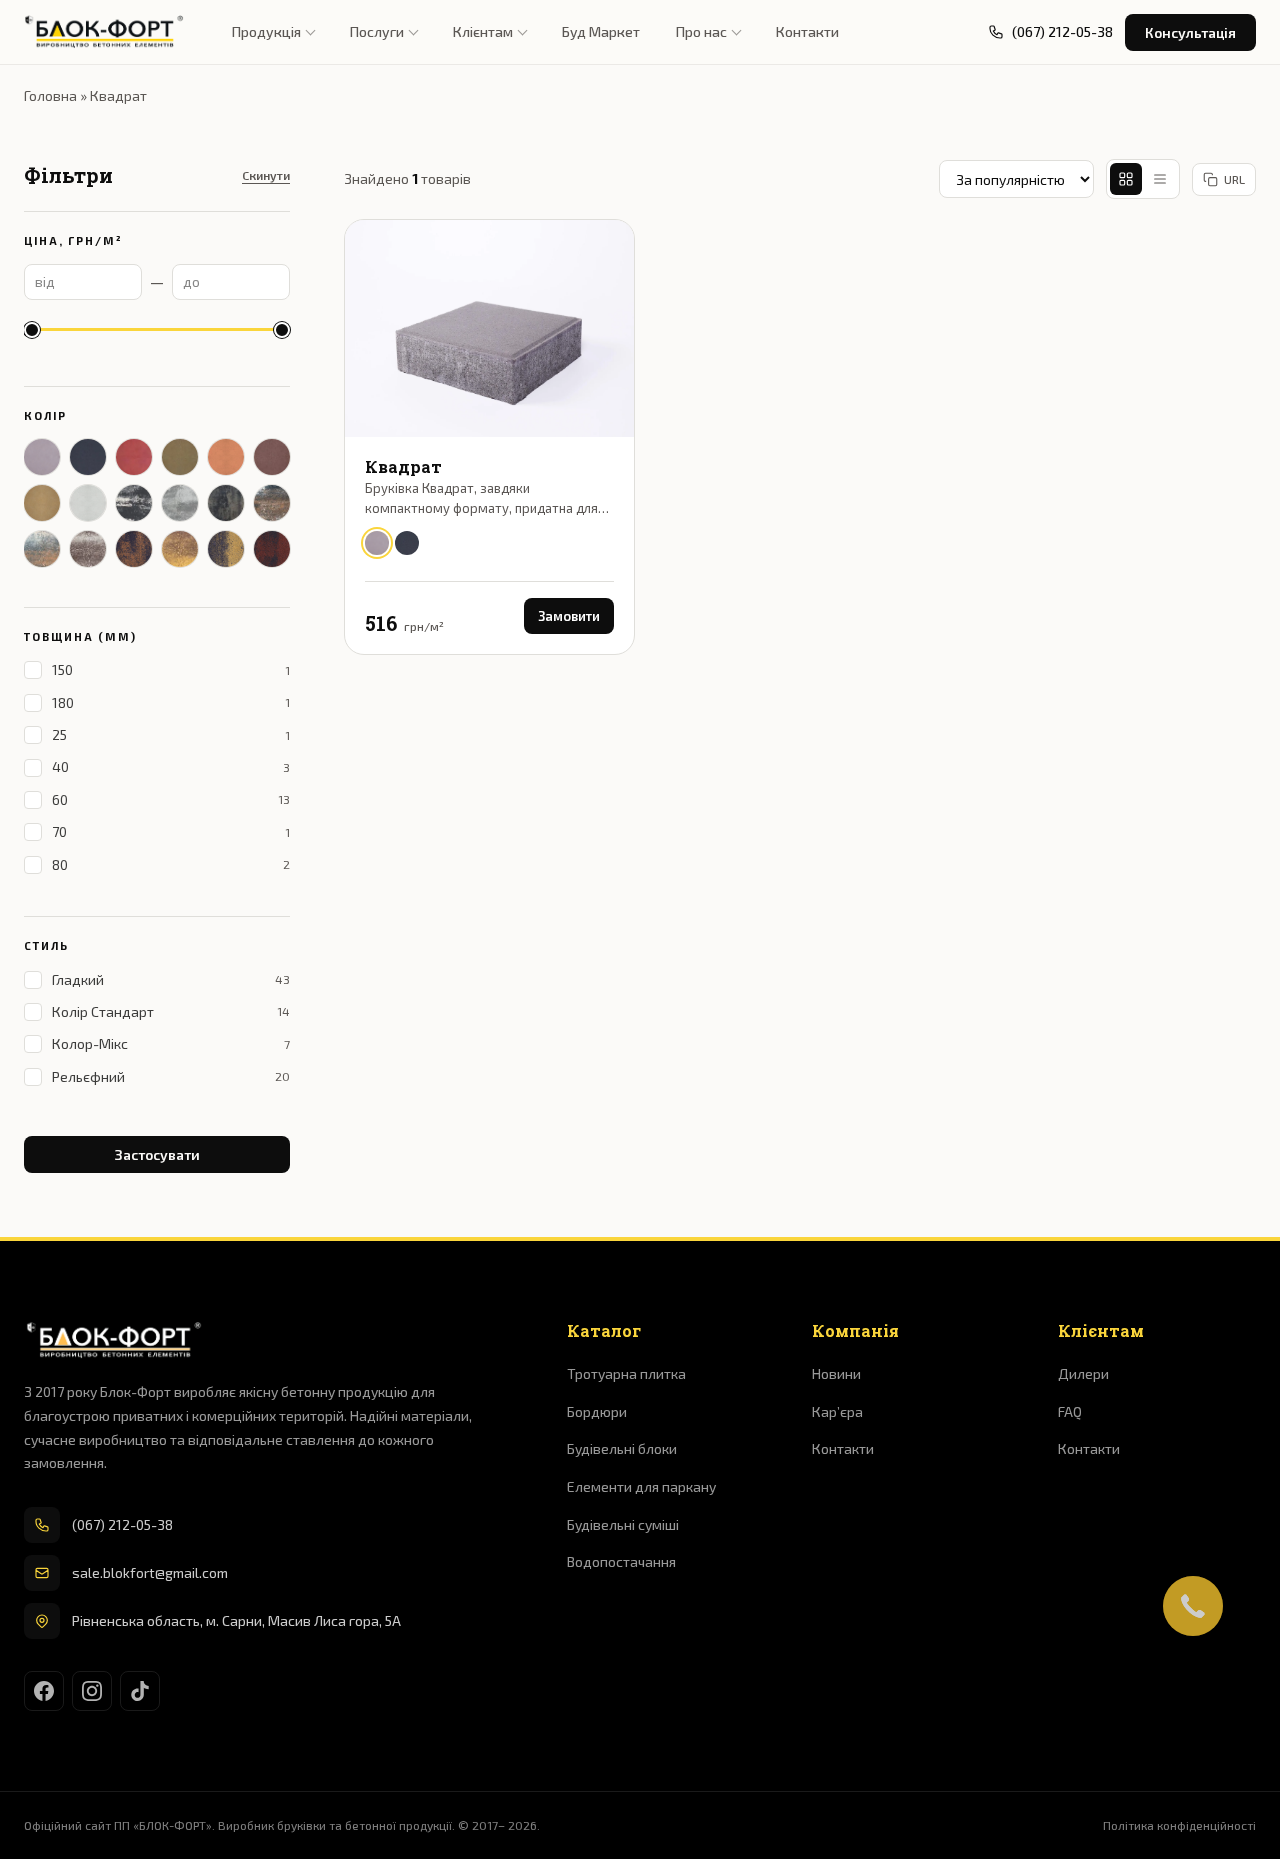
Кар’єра (837, 1411)
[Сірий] (42, 457)
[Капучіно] (42, 549)
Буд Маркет (601, 31)
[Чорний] (88, 457)
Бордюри (597, 1411)
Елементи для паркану (641, 1486)
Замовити (569, 616)
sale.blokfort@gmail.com (150, 1572)
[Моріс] (88, 549)
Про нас (701, 31)
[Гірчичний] (180, 457)
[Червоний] (134, 457)
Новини (836, 1373)
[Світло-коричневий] (226, 457)
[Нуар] (134, 503)
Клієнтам (483, 31)
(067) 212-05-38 (122, 1524)
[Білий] (88, 503)
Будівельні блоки (622, 1448)
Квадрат (403, 467)
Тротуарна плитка (626, 1373)
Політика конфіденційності (1179, 1825)
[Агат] (134, 549)
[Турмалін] (180, 549)
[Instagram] (92, 1691)
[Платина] (180, 503)
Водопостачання (621, 1561)
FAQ (1070, 1411)
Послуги (377, 31)
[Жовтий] (42, 503)
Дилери (1083, 1373)
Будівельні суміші (623, 1524)
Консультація (1190, 32)
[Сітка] (1126, 179)
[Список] (1160, 179)
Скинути (266, 175)
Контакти (807, 31)
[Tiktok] (140, 1691)
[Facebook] (44, 1691)
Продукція (266, 31)
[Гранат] (272, 549)
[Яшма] (226, 549)
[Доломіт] (226, 503)
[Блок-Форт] (104, 32)
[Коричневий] (272, 457)
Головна (50, 95)
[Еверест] (272, 503)
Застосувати (157, 1154)
